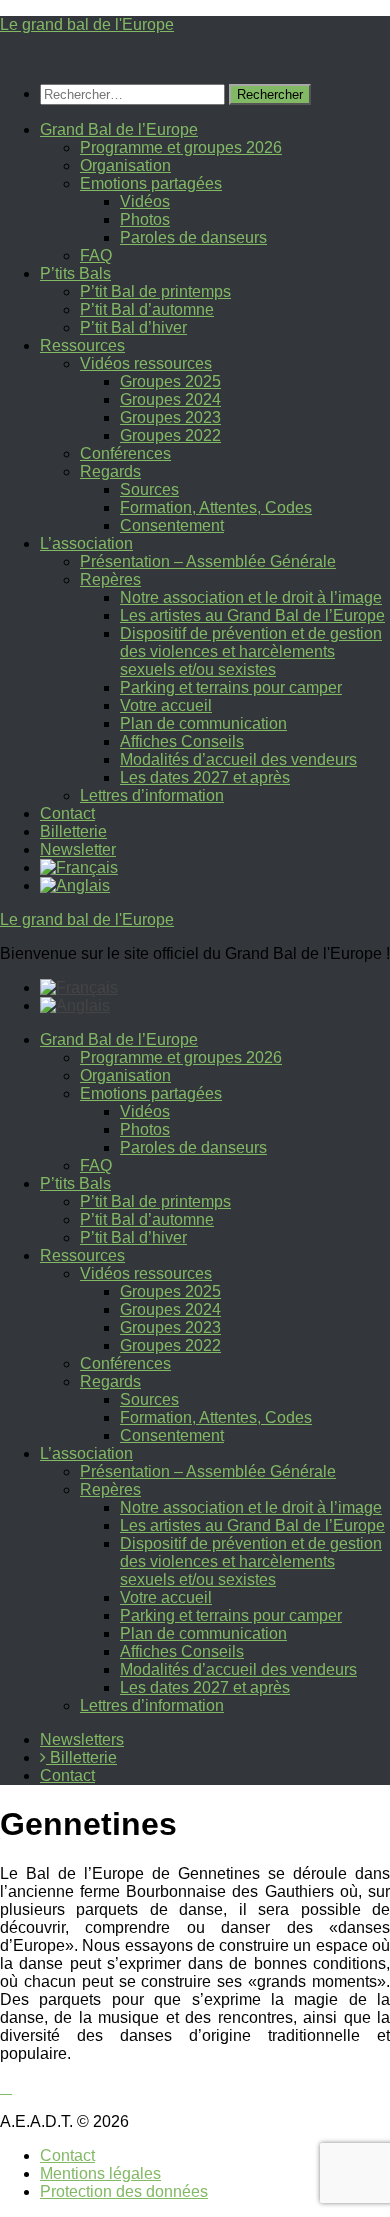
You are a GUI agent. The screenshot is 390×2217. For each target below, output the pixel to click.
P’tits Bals (75, 273)
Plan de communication (203, 723)
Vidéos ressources (146, 363)
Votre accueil (166, 705)
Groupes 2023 (170, 417)
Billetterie (73, 831)
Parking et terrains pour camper (231, 687)
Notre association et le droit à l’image (251, 597)
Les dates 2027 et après (205, 777)
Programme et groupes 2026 (181, 147)
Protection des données (124, 2191)
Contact (67, 813)
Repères (110, 579)
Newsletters (82, 1739)
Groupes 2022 (170, 435)
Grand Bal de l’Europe (119, 129)
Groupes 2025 (170, 381)
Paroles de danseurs (193, 237)
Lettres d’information (152, 795)
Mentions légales (100, 2173)
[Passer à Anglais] (75, 885)
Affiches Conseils (182, 741)
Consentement (172, 525)
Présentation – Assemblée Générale (208, 561)
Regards (110, 471)
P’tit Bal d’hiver (133, 327)
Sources (149, 489)
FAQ (96, 255)
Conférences (125, 453)
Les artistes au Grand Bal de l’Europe (252, 615)
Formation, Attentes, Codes (216, 507)
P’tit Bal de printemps (155, 291)
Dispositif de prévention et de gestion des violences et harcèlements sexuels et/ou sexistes (251, 651)
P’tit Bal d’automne (147, 309)
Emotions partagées (151, 183)
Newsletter (78, 849)
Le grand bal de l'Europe (87, 24)
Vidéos (145, 201)
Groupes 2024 (170, 399)
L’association (86, 543)
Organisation (125, 165)
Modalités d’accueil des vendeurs (238, 759)
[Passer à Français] (79, 987)
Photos (145, 219)
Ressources (82, 345)
